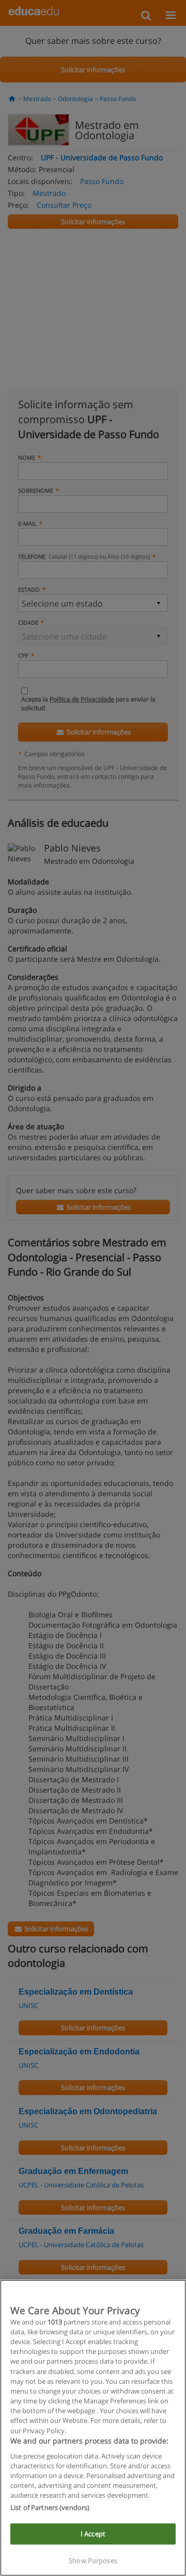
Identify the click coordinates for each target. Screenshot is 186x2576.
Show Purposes (93, 2561)
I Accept (93, 2534)
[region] (93, 2428)
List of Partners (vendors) (50, 2507)
